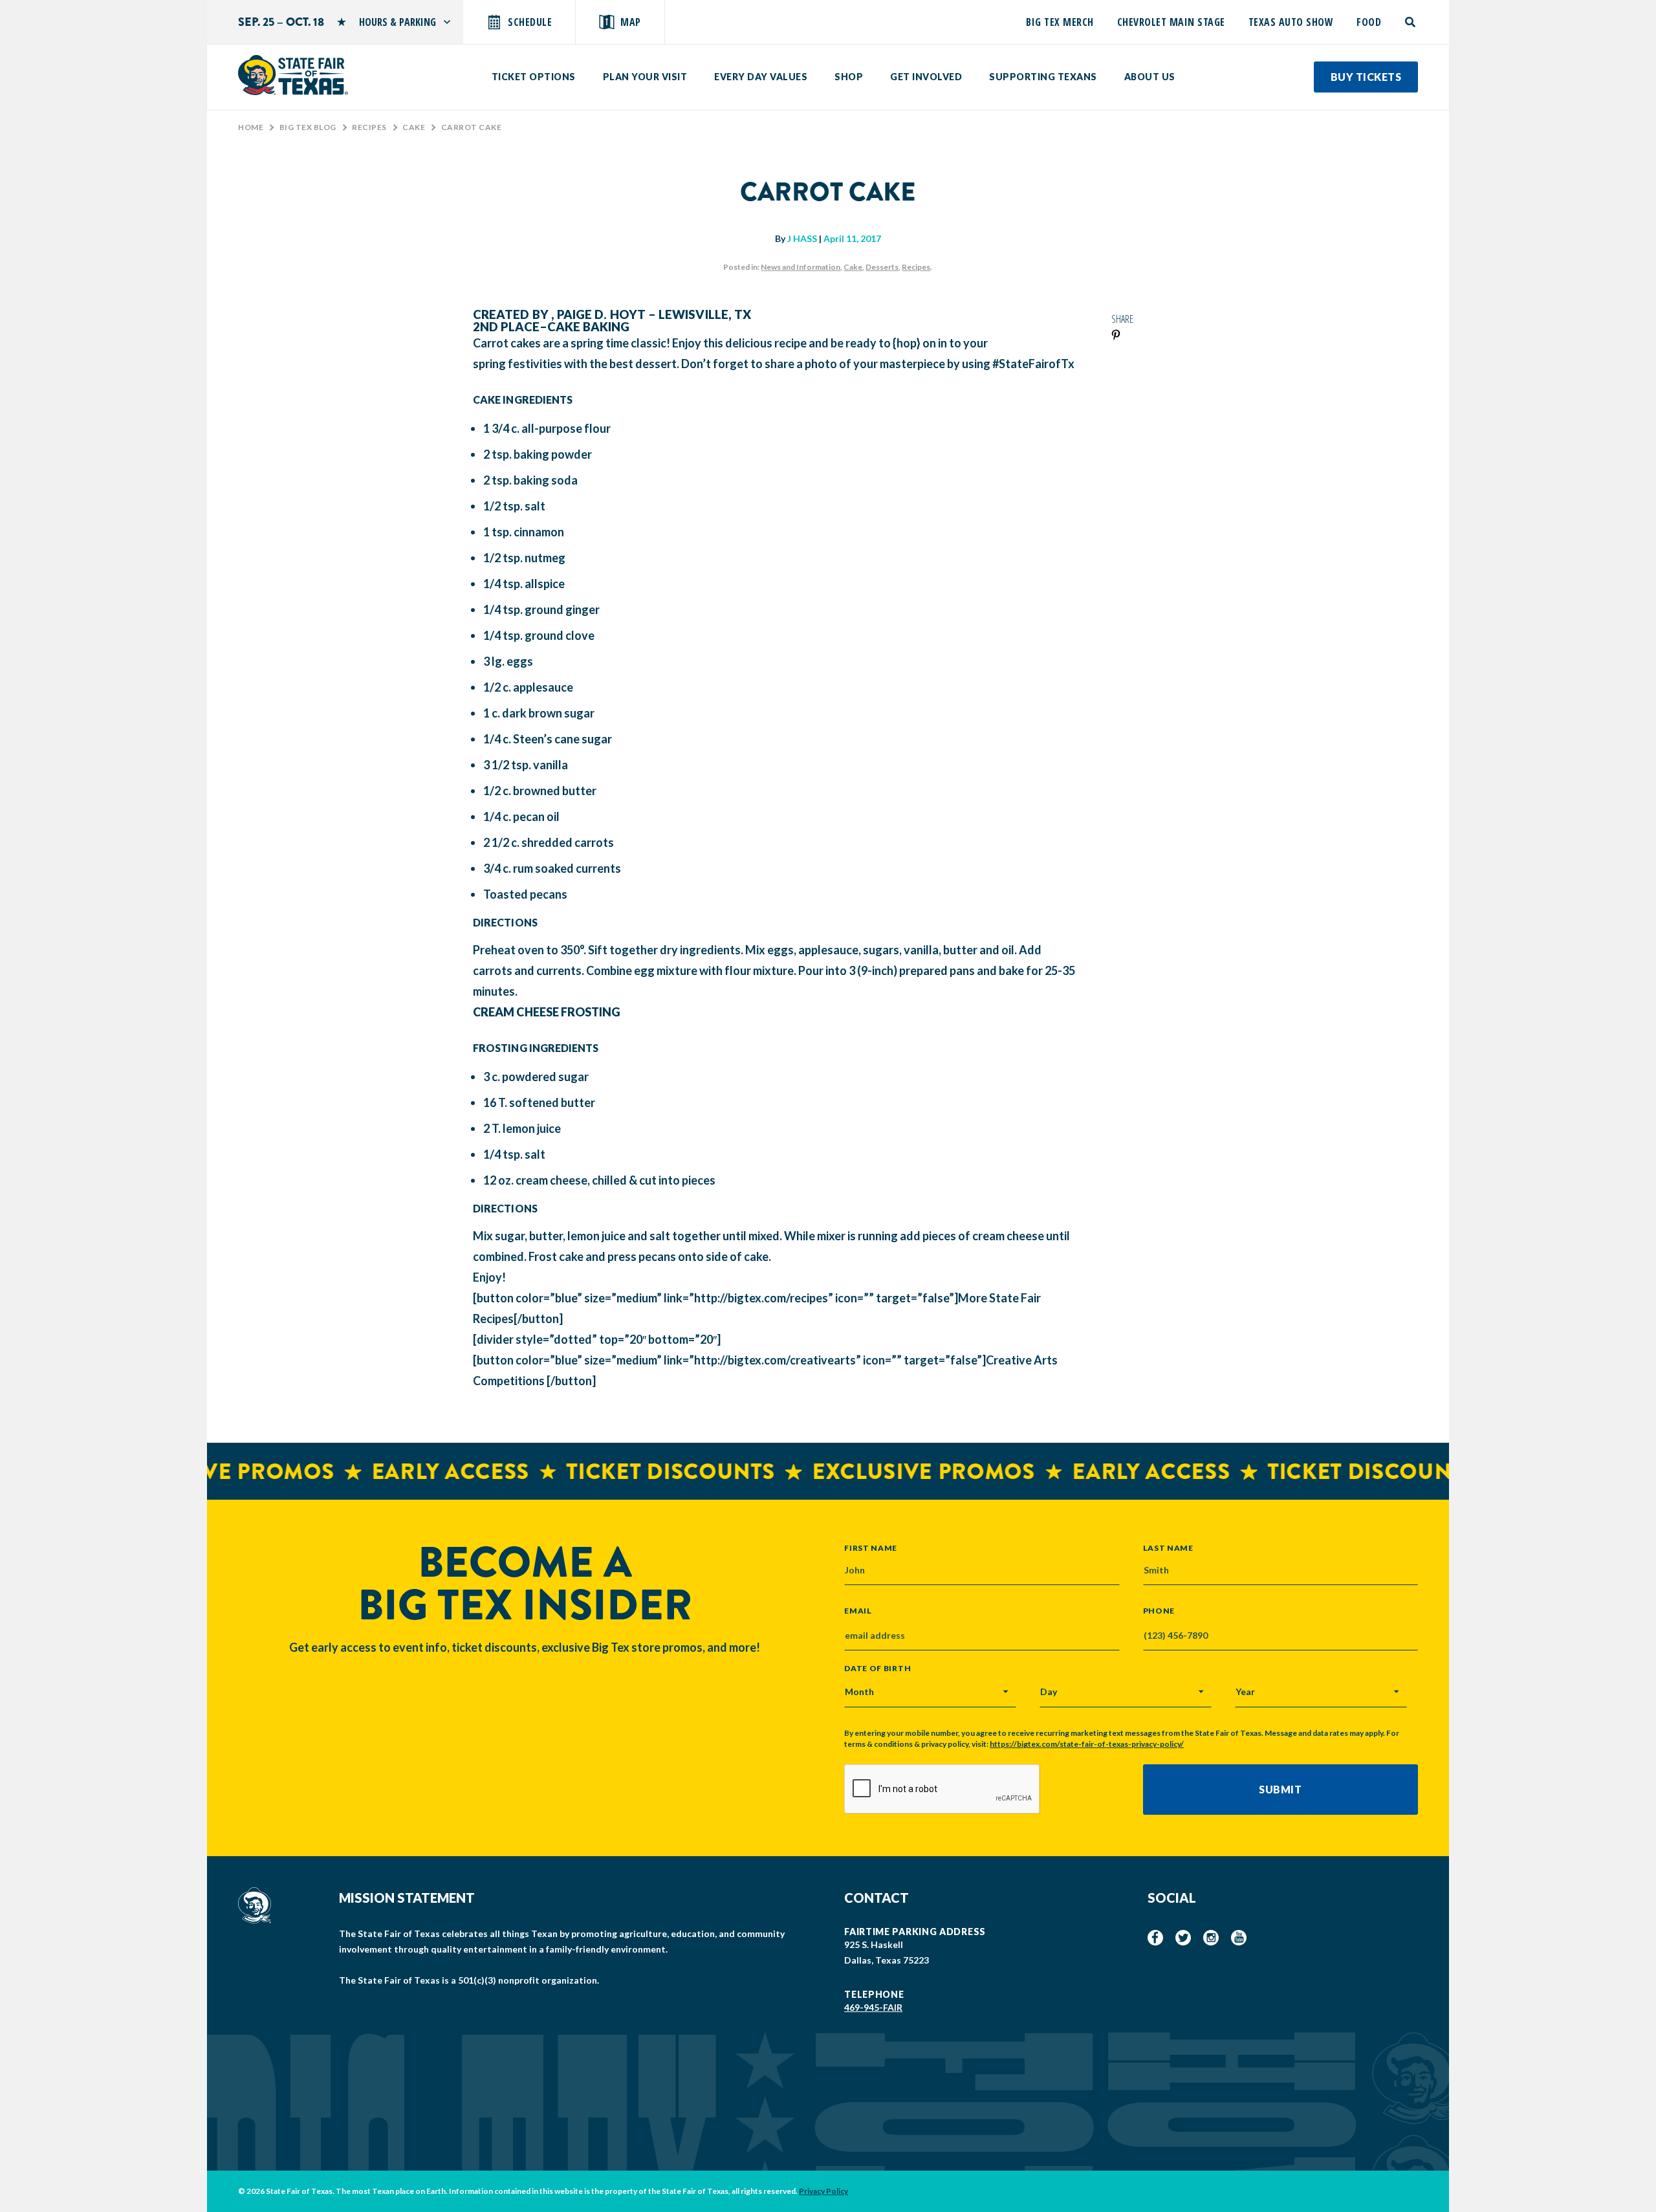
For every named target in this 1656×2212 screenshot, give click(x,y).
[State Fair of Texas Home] (293, 75)
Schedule (530, 22)
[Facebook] (1155, 1938)
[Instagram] (1211, 1938)
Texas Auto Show (1291, 22)
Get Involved (926, 77)
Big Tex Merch (1060, 22)
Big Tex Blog (308, 127)
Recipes (369, 127)
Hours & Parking (398, 22)
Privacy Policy (823, 2191)
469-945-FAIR (873, 2007)
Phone (1159, 1611)
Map (631, 22)
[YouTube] (1239, 1938)
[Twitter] (1183, 1938)
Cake (414, 127)
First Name (871, 1548)
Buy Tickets (1366, 77)
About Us (1150, 77)
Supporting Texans (1043, 77)
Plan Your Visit (645, 77)
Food (1369, 22)
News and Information (801, 267)
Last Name (1168, 1548)
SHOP (849, 77)
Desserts (882, 267)
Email (858, 1611)
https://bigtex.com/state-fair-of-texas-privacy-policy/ (1087, 1744)
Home (251, 127)
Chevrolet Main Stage (1171, 22)
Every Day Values (761, 77)
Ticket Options (534, 77)
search (1411, 22)
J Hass (802, 238)
